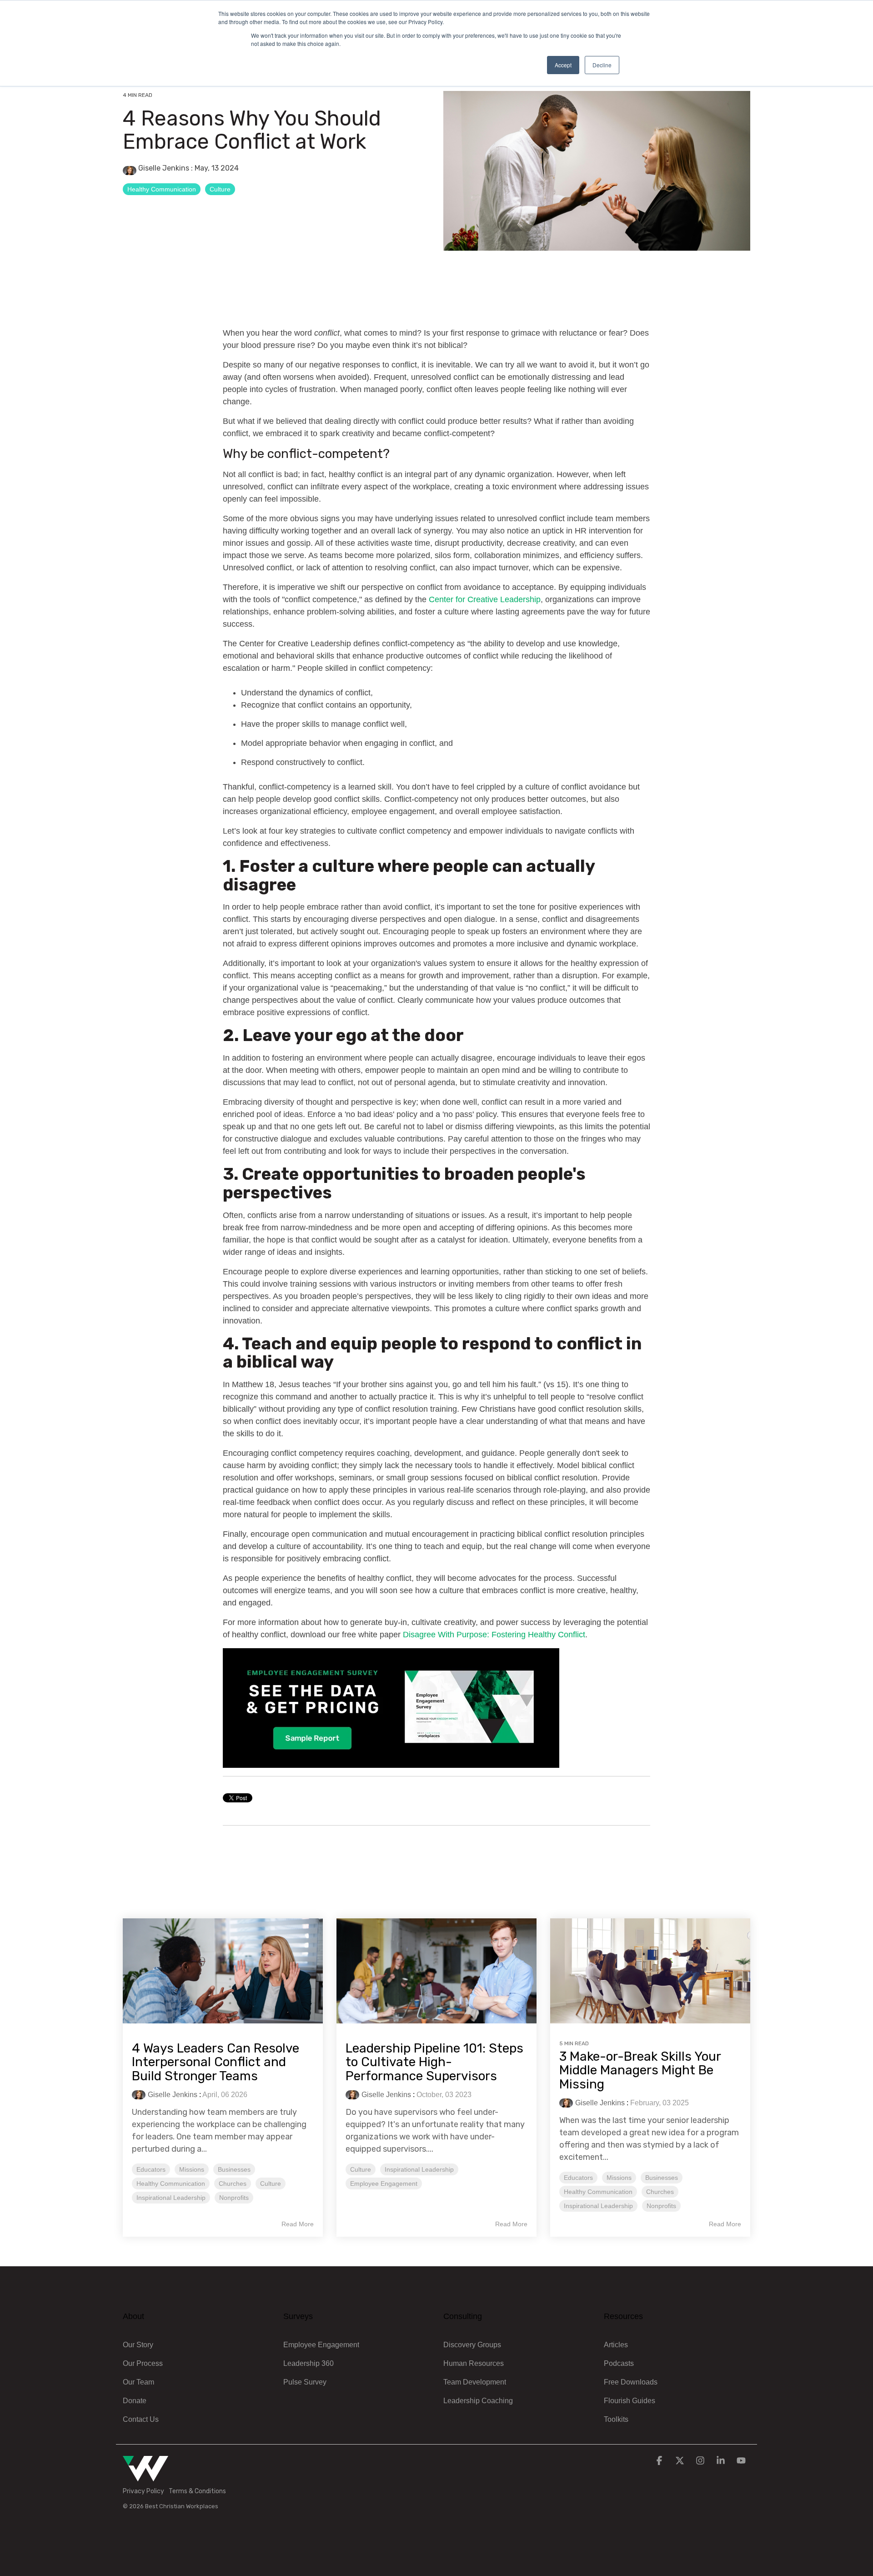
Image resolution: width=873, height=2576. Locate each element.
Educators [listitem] (151, 2169)
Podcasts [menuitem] (619, 2363)
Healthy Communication (162, 189)
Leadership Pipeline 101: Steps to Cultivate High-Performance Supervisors (434, 2062)
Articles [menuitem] (616, 2345)
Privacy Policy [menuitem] (143, 2491)
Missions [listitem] (192, 2169)
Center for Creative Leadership (485, 599)
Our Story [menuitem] (138, 2345)
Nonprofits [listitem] (234, 2198)
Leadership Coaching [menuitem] (478, 2401)
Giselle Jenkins (164, 168)
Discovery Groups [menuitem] (472, 2345)
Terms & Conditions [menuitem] (197, 2491)
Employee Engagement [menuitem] (321, 2345)
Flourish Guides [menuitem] (630, 2401)
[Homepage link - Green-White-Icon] (145, 2476)
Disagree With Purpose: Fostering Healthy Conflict (494, 1635)
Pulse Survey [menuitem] (305, 2382)
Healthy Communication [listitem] (171, 2184)
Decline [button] (602, 65)
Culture (220, 189)
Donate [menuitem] (135, 2401)
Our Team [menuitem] (138, 2382)
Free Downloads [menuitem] (631, 2382)
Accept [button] (563, 65)
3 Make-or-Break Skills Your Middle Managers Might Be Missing (640, 2070)
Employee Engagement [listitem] (384, 2184)
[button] (660, 2461)
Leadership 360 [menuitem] (309, 2363)
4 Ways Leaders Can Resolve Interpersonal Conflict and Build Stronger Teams (216, 2062)
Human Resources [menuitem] (474, 2363)
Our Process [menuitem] (143, 2363)
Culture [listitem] (271, 2184)
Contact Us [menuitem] (141, 2419)
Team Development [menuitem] (475, 2382)
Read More (298, 2224)
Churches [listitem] (233, 2184)
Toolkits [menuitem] (616, 2419)
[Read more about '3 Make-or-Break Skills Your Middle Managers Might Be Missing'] (650, 1971)
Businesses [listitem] (234, 2169)
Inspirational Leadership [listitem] (171, 2198)
